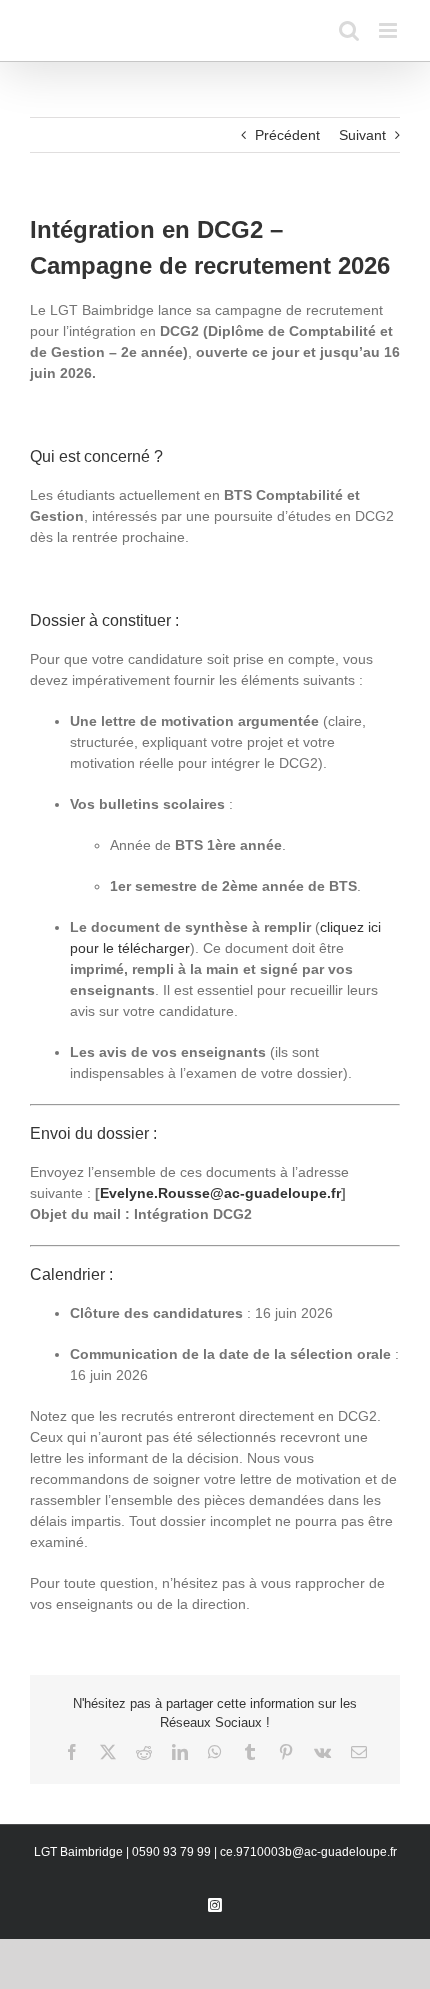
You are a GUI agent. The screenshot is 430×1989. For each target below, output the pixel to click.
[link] (220, 1193)
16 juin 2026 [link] (294, 1313)
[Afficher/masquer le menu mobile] (389, 30)
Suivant (362, 135)
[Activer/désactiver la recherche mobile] (349, 30)
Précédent (287, 135)
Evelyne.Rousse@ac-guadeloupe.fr (220, 1193)
